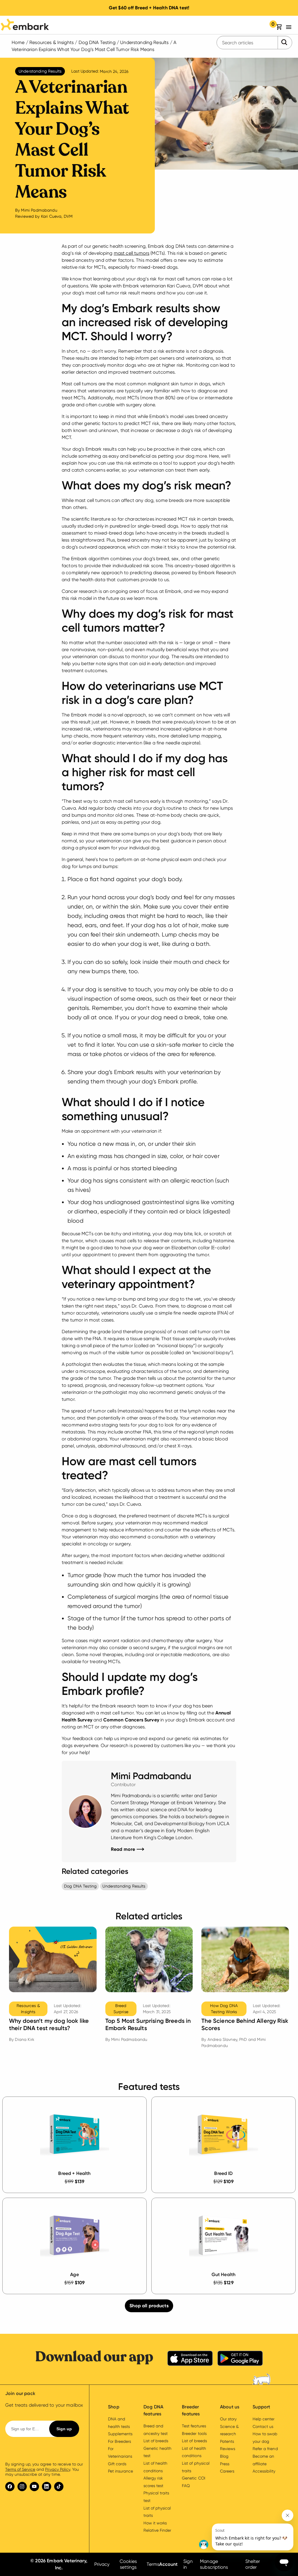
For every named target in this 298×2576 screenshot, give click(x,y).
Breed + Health (74, 2173)
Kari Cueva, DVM (57, 216)
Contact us (263, 2426)
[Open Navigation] (290, 27)
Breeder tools (194, 2433)
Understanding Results (144, 42)
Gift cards (117, 2464)
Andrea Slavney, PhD (227, 2039)
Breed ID (223, 2173)
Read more (127, 1849)
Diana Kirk (25, 2039)
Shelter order (253, 2564)
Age (74, 2274)
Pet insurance (120, 2471)
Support (261, 2407)
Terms (153, 2564)
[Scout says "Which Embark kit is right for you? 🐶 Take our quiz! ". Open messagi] (246, 2530)
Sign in (188, 2564)
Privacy (102, 2564)
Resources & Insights (52, 42)
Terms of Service (20, 2469)
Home (18, 42)
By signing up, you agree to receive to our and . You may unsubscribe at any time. (44, 2469)
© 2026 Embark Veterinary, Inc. (59, 2564)
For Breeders (119, 2441)
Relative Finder (157, 2530)
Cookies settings (128, 2564)
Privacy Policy (57, 2469)
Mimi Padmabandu (39, 210)
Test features (194, 2426)
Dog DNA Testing (97, 42)
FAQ (186, 2486)
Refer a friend (265, 2449)
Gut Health (224, 2274)
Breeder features (191, 2410)
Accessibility (264, 2471)
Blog (224, 2456)
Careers (227, 2471)
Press (225, 2464)
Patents (227, 2441)
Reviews (228, 2449)
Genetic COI (193, 2478)
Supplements (120, 2434)
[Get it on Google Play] (240, 2359)
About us (230, 2407)
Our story (228, 2419)
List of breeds (156, 2441)
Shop (114, 2407)
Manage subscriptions (214, 2564)
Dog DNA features (153, 2410)
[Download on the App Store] (190, 2359)
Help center (264, 2419)
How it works (155, 2523)
